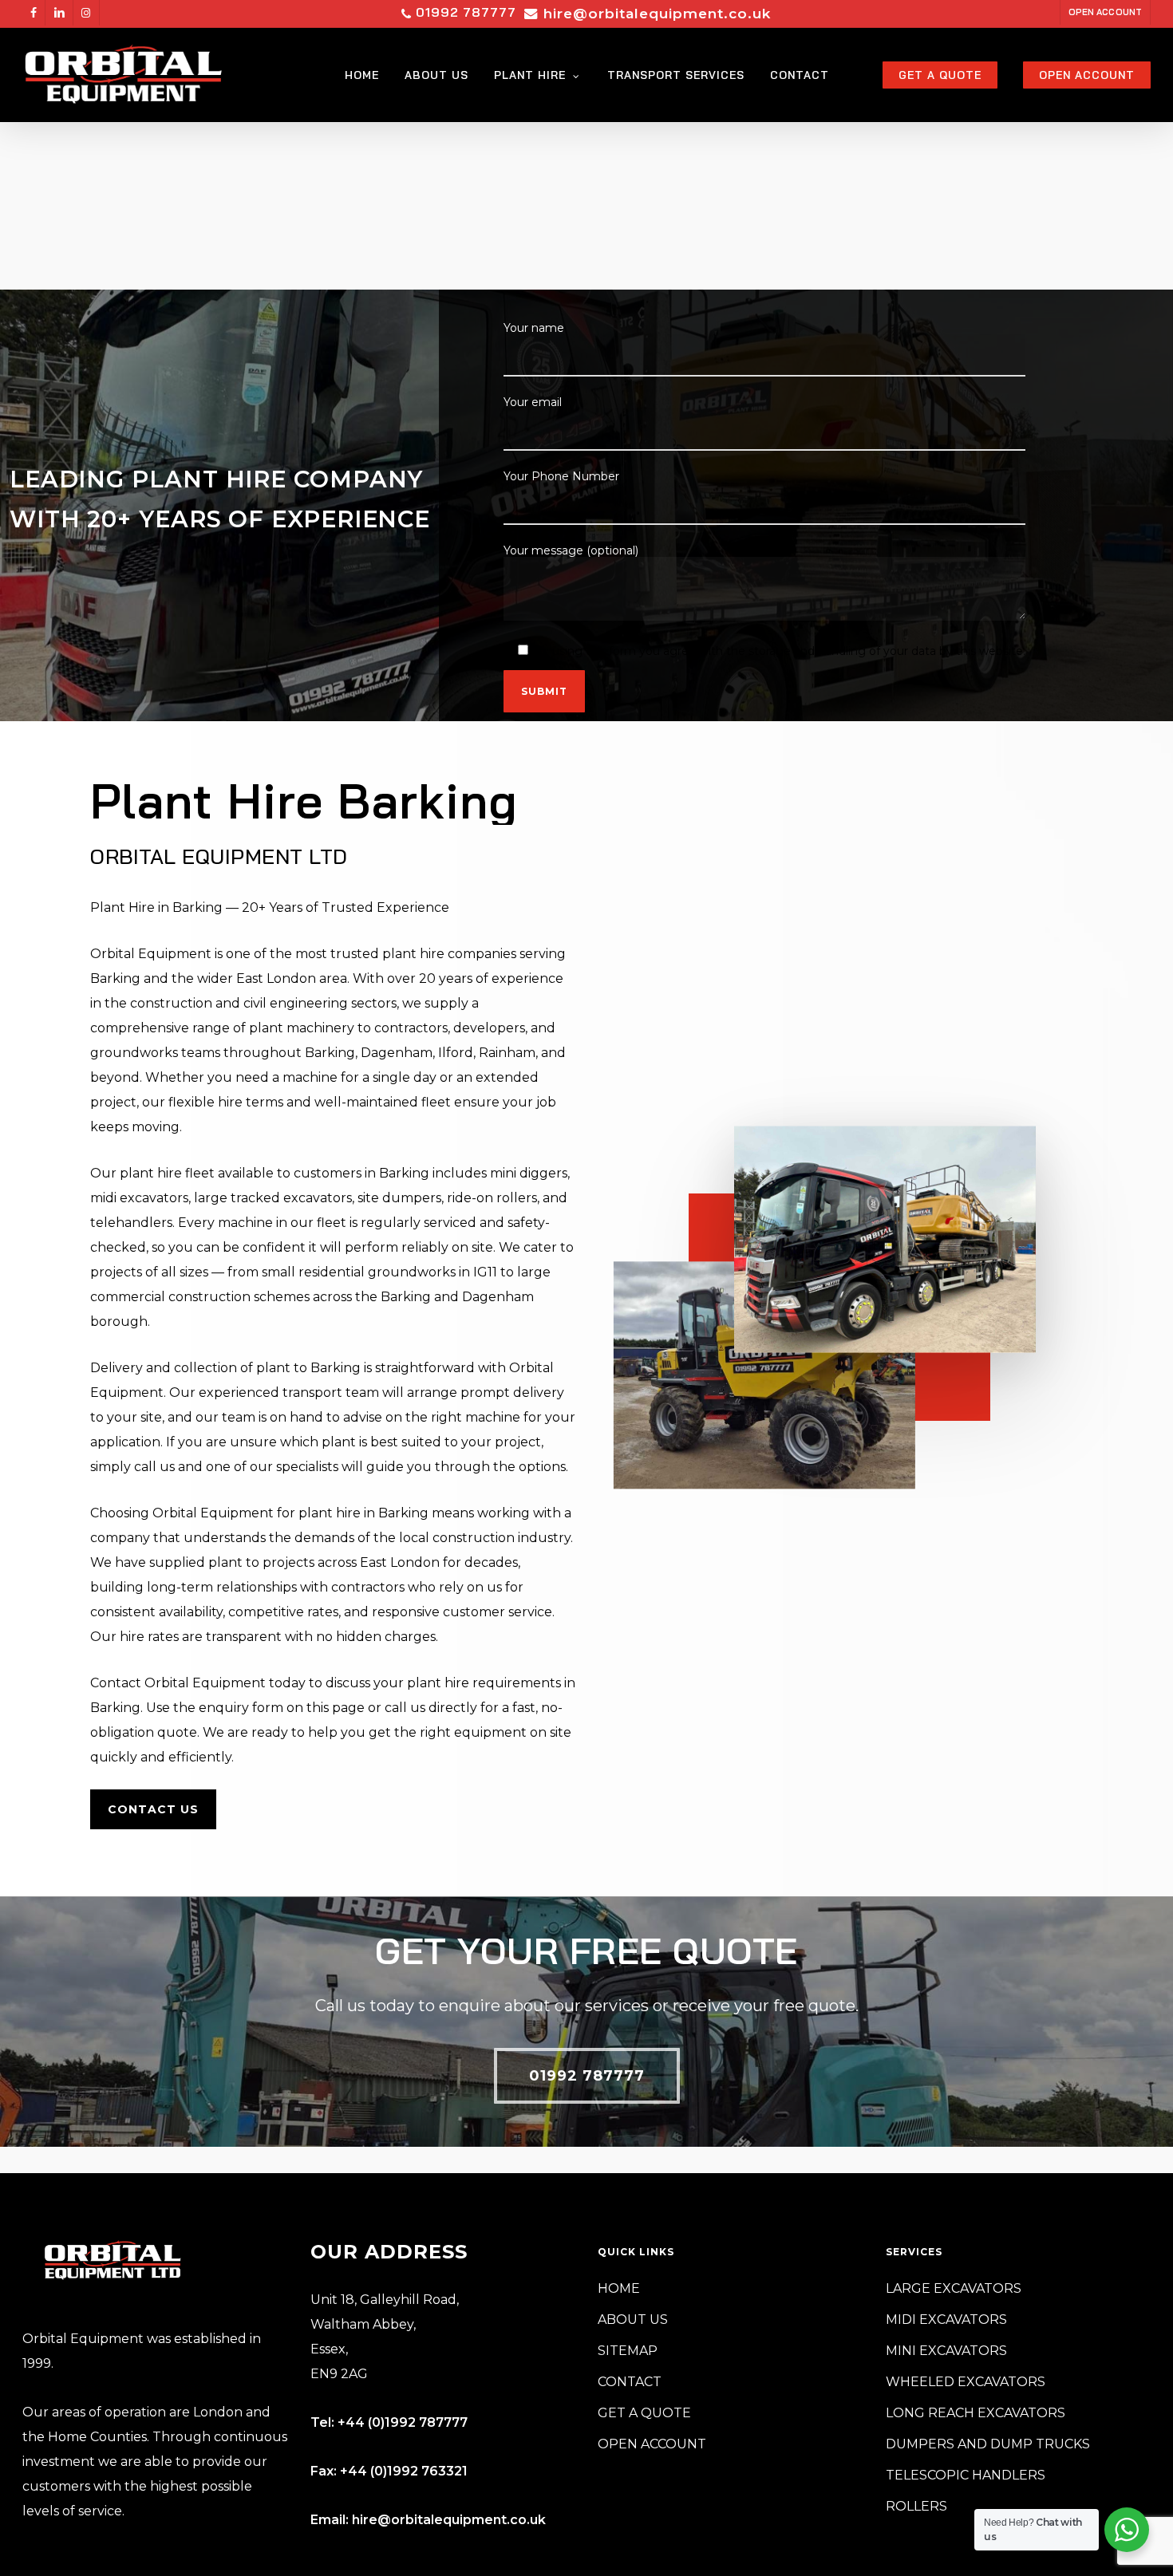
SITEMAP (628, 2351)
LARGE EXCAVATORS (954, 2288)
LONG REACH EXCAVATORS (976, 2413)
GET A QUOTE (644, 2413)
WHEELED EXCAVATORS (966, 2382)
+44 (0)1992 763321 (404, 2471)
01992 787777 (464, 12)
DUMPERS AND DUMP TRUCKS (988, 2444)
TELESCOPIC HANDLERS (966, 2475)
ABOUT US (633, 2320)
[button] (153, 1809)
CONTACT (630, 2382)
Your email (533, 402)
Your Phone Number (561, 476)
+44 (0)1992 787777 (403, 2422)
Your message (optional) (571, 550)
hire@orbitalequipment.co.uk (449, 2520)
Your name (534, 328)
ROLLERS (916, 2506)
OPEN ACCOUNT (652, 2444)
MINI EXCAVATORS (946, 2351)
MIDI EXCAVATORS (946, 2320)
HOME (619, 2288)
